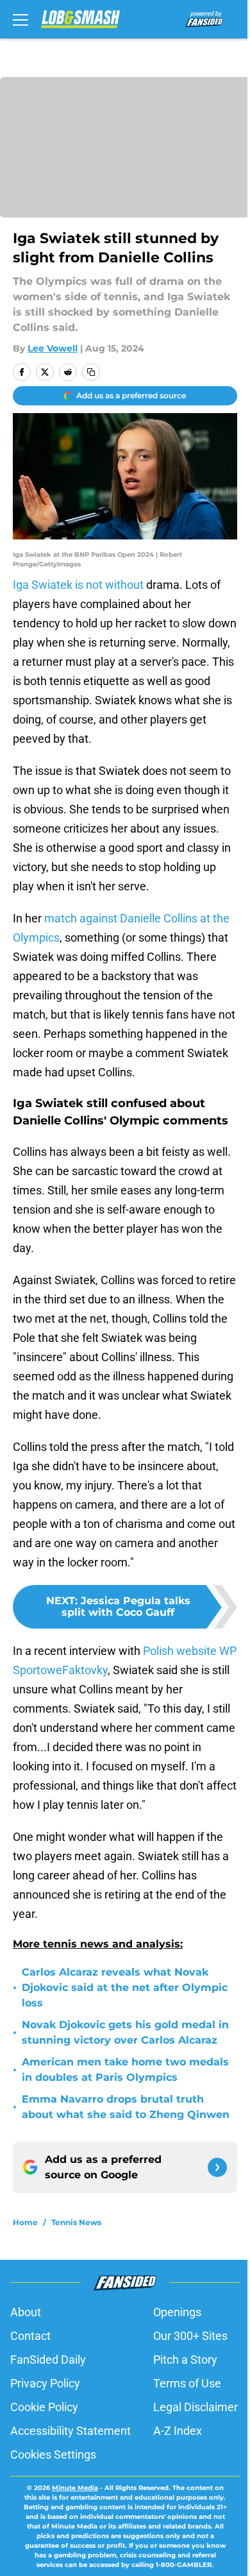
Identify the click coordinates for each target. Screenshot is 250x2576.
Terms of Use (187, 2383)
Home (25, 2222)
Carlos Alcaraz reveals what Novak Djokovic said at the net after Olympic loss (125, 1987)
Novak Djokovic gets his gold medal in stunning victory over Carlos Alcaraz (125, 2032)
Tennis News (76, 2222)
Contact (30, 2336)
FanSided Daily (48, 2360)
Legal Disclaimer (196, 2407)
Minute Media (75, 2488)
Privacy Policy (45, 2383)
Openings (177, 2312)
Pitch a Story (185, 2360)
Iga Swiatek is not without (78, 585)
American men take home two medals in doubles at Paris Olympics (125, 2070)
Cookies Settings (53, 2454)
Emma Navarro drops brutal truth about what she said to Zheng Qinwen (126, 2107)
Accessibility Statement (71, 2431)
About (26, 2312)
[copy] (91, 372)
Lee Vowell (53, 348)
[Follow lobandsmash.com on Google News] (217, 2167)
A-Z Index (178, 2431)
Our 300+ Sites (190, 2336)
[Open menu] (21, 19)
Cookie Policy (44, 2407)
